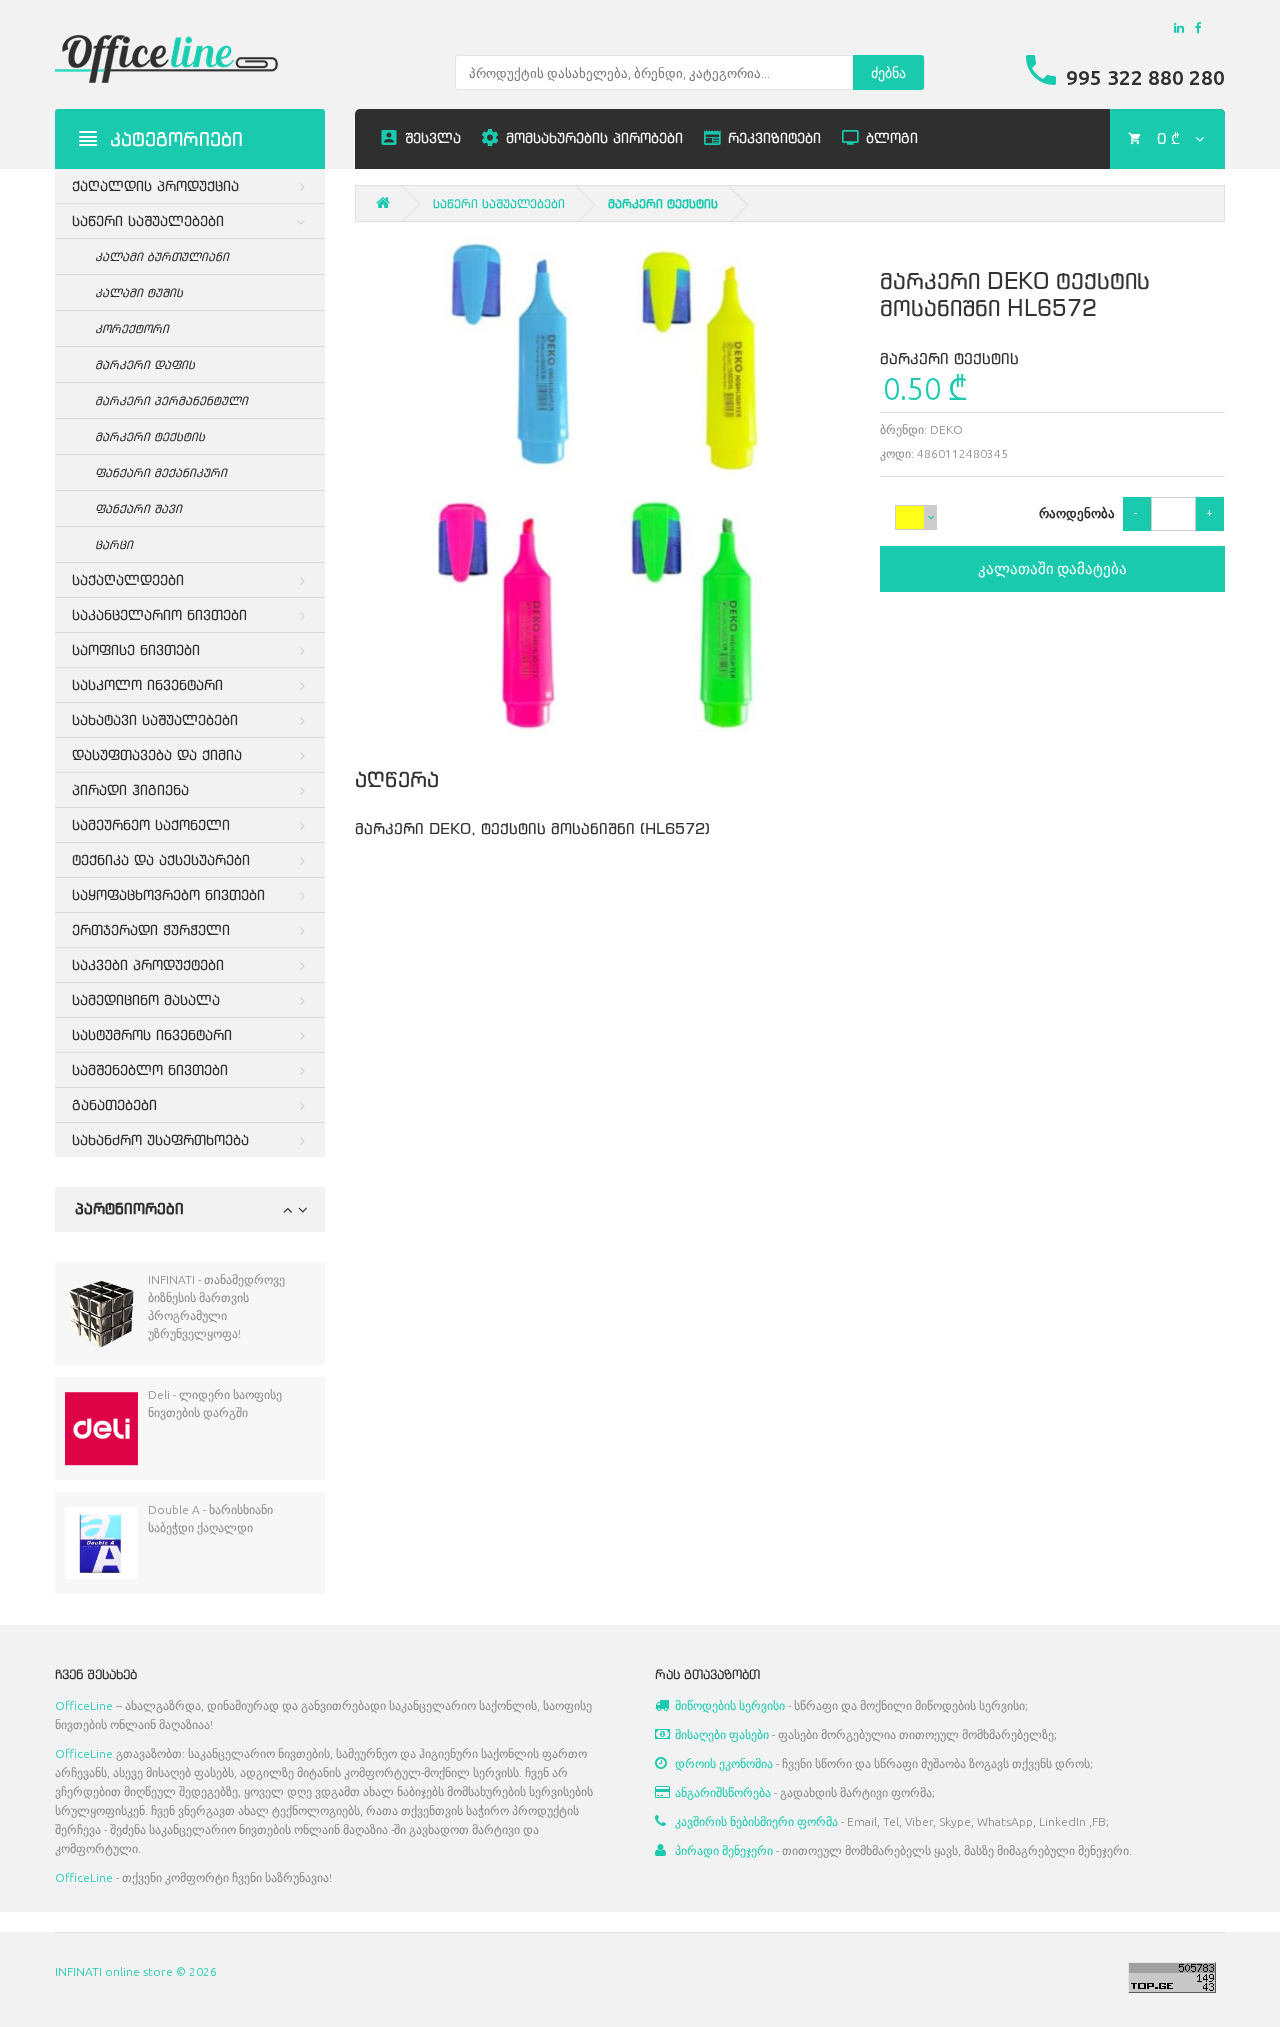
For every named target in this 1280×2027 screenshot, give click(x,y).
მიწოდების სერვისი (730, 1705)
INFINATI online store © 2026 (136, 1971)
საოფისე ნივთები (136, 649)
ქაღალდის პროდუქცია (155, 185)
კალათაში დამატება (1052, 568)
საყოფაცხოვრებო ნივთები (168, 894)
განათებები (114, 1104)
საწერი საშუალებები (148, 220)
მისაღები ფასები (722, 1734)
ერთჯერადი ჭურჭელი (151, 929)
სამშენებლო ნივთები (150, 1069)
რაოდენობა (1073, 513)
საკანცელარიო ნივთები (159, 614)
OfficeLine (84, 1705)
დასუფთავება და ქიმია (157, 754)
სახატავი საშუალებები (155, 719)
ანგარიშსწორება (723, 1792)
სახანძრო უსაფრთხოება (160, 1139)
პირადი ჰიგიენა (130, 789)
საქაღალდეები (128, 579)
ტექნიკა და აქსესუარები (161, 859)
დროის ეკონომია (724, 1763)
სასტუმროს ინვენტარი (152, 1034)
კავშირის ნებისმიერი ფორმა (756, 1821)
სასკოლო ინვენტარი (147, 684)
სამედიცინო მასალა (146, 999)
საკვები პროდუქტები (148, 964)
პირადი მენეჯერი (724, 1850)
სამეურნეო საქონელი (151, 824)
